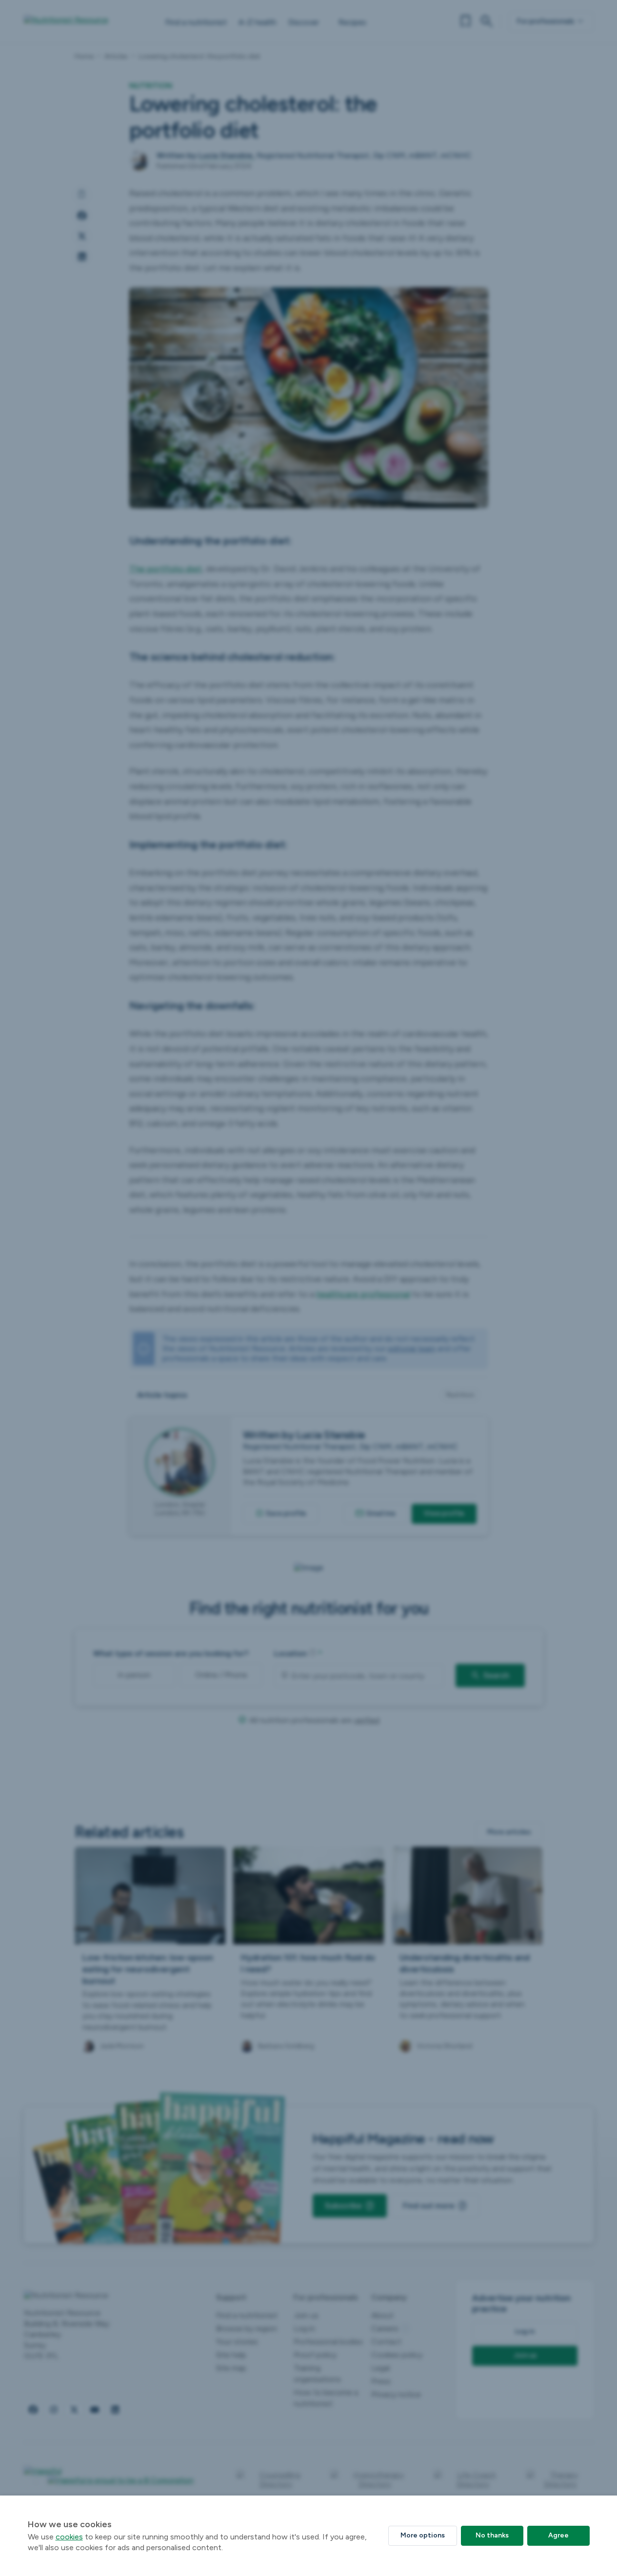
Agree (558, 2535)
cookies (69, 2537)
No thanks (492, 2535)
